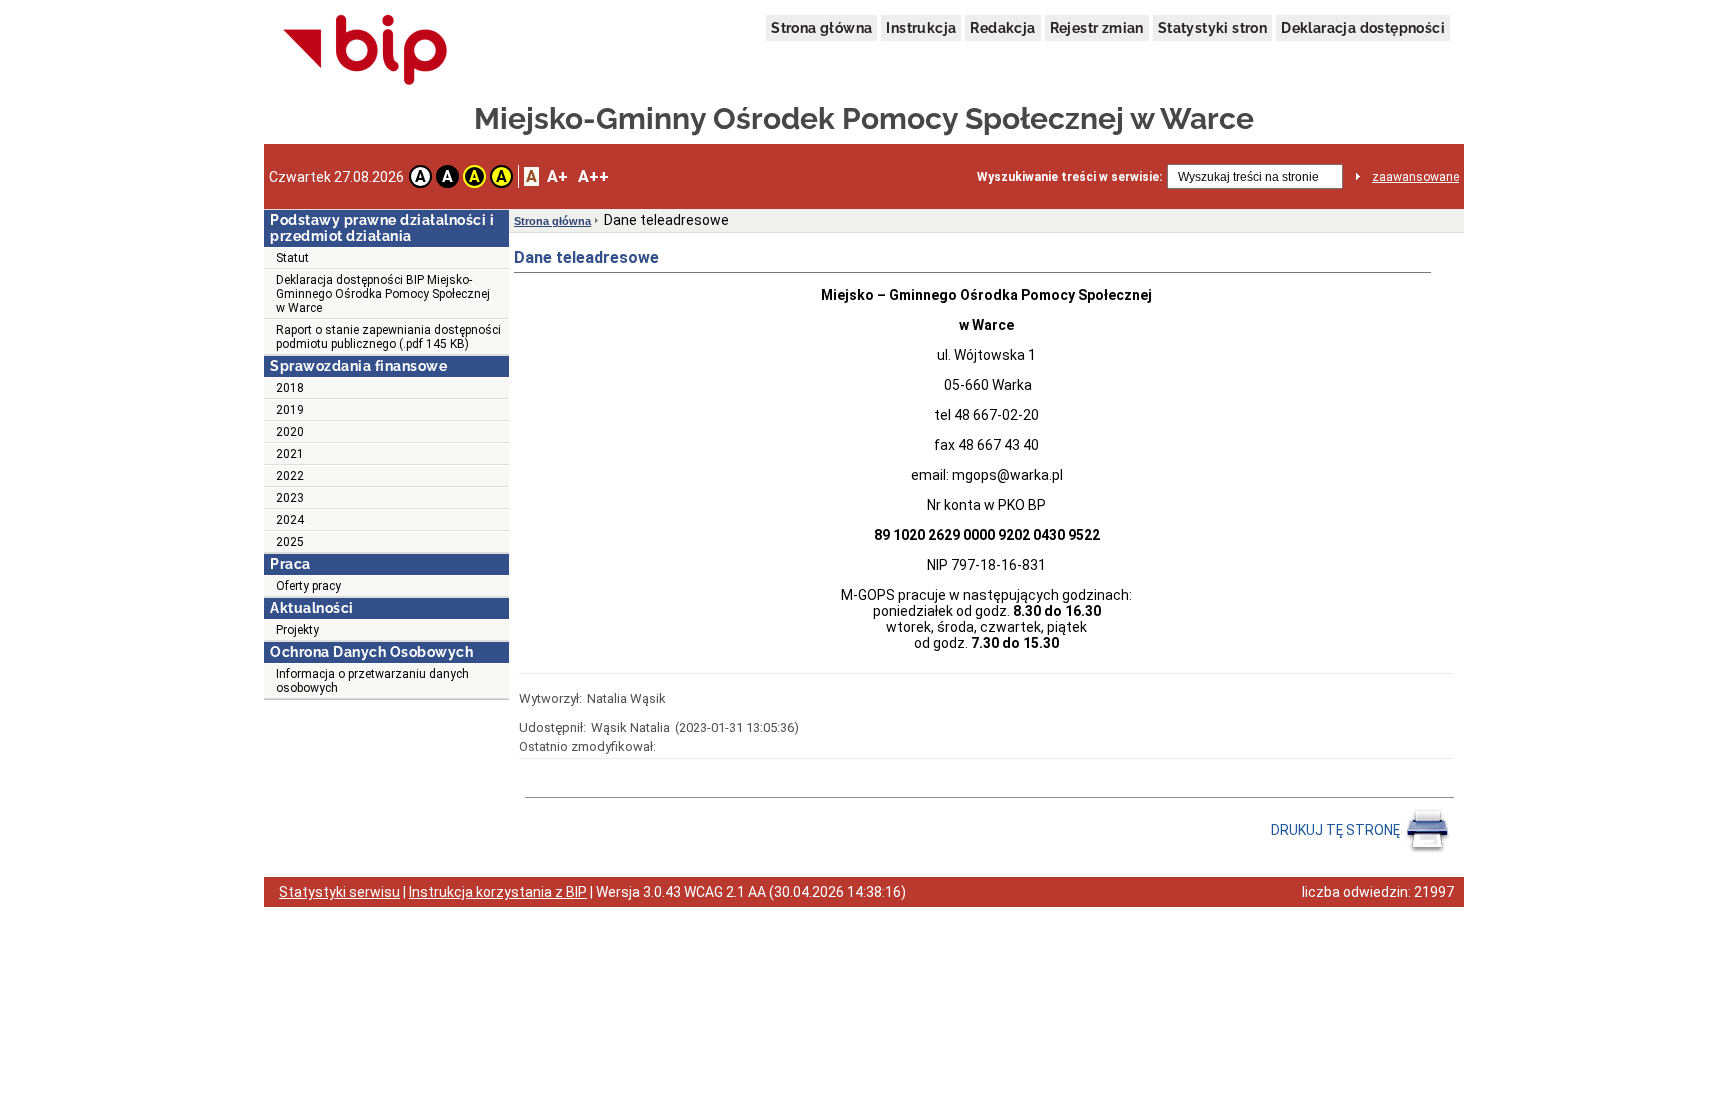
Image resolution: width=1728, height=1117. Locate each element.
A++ (593, 176)
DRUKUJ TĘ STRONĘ (1337, 830)
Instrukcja (921, 28)
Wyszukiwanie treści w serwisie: (1069, 177)
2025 (290, 542)
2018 (290, 388)
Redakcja (1002, 28)
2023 (290, 498)
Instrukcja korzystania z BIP (498, 892)
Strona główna (821, 28)
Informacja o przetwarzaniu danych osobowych (372, 681)
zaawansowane (1415, 177)
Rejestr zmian (1097, 28)
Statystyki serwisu (339, 892)
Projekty (297, 630)
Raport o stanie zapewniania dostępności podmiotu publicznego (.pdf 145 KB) (388, 337)
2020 (290, 432)
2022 (290, 476)
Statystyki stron (1212, 28)
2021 (290, 454)
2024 (290, 520)
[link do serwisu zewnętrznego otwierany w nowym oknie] (365, 51)
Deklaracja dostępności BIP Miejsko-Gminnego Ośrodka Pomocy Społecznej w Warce (383, 294)
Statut (292, 258)
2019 (290, 410)
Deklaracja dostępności (1363, 28)
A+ (557, 176)
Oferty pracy (308, 586)
